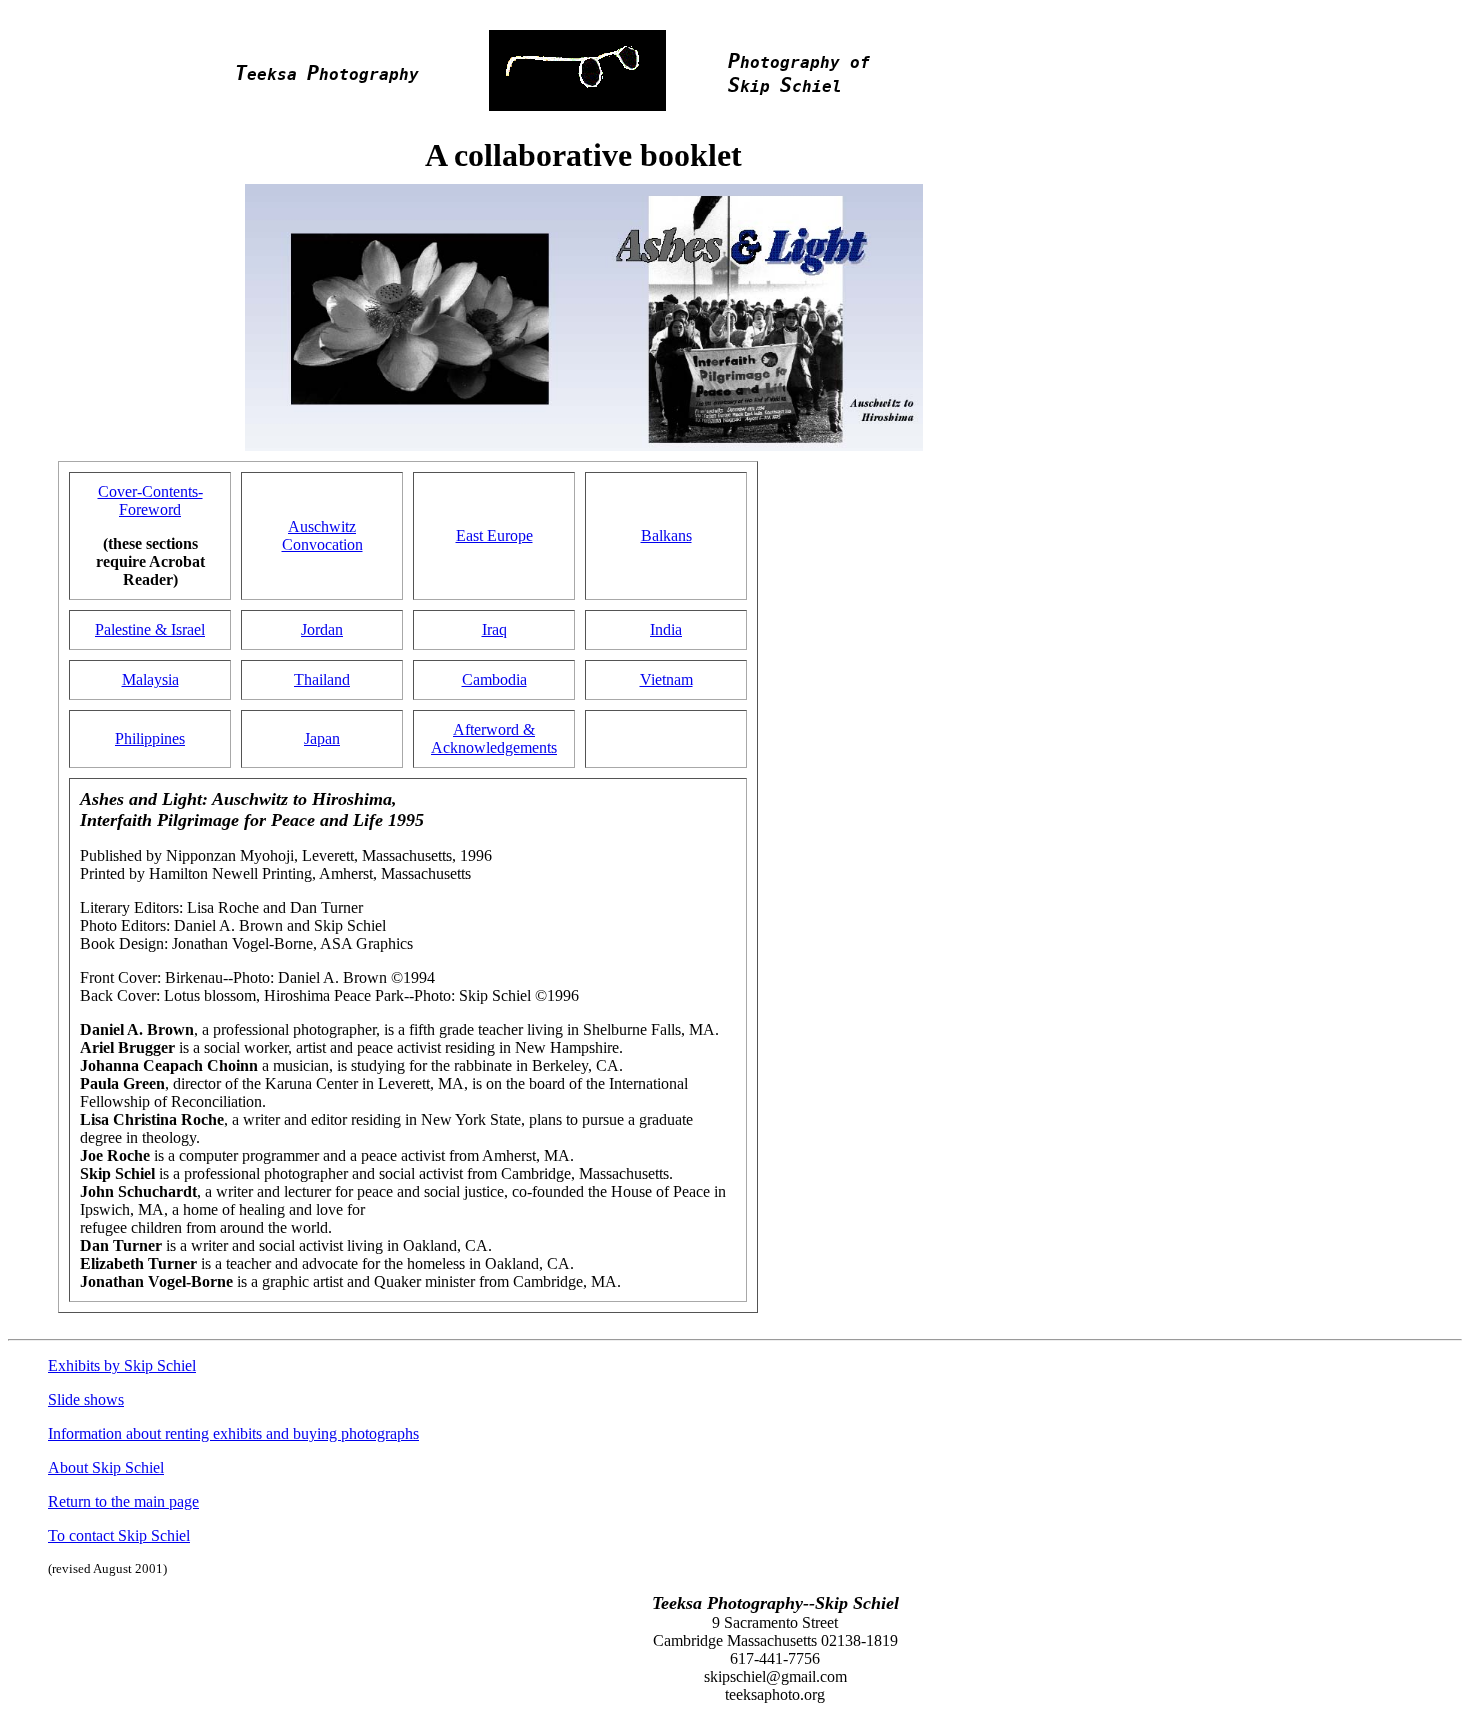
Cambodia (494, 679)
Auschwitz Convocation (322, 535)
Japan (322, 738)
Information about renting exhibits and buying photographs (233, 1433)
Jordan (322, 629)
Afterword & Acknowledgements (494, 738)
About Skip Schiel (106, 1467)
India (666, 629)
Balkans (666, 535)
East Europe (494, 535)
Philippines (150, 738)
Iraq (494, 629)
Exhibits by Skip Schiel (122, 1365)
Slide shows (86, 1399)
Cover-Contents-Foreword (150, 500)
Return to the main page (123, 1501)
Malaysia (150, 679)
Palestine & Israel (150, 629)
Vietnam (666, 679)
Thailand (322, 679)
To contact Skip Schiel (119, 1535)
